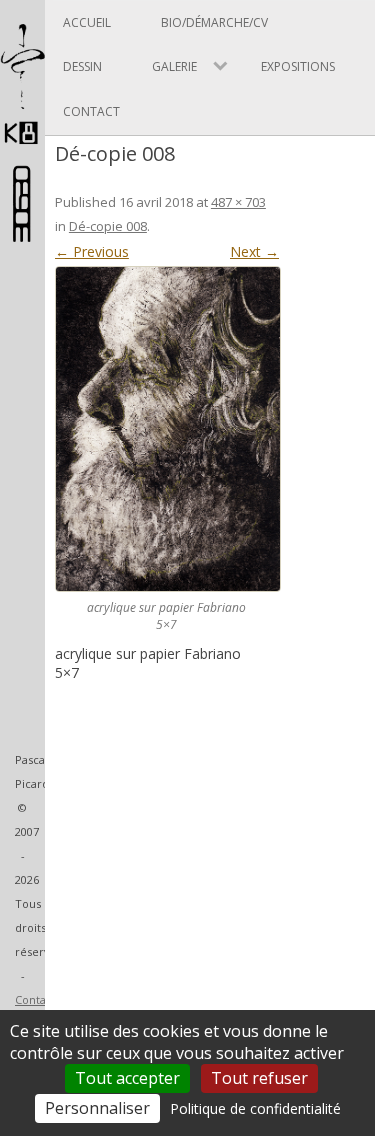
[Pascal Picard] (22, 143)
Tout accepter (127, 1078)
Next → (254, 251)
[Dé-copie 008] (167, 429)
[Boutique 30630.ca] (22, 232)
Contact (35, 999)
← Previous (92, 251)
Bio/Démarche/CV (214, 22)
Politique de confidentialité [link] (255, 1108)
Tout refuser (259, 1078)
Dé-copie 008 (108, 226)
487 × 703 (238, 202)
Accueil (87, 22)
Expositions (298, 66)
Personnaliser (97, 1108)
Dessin (82, 66)
